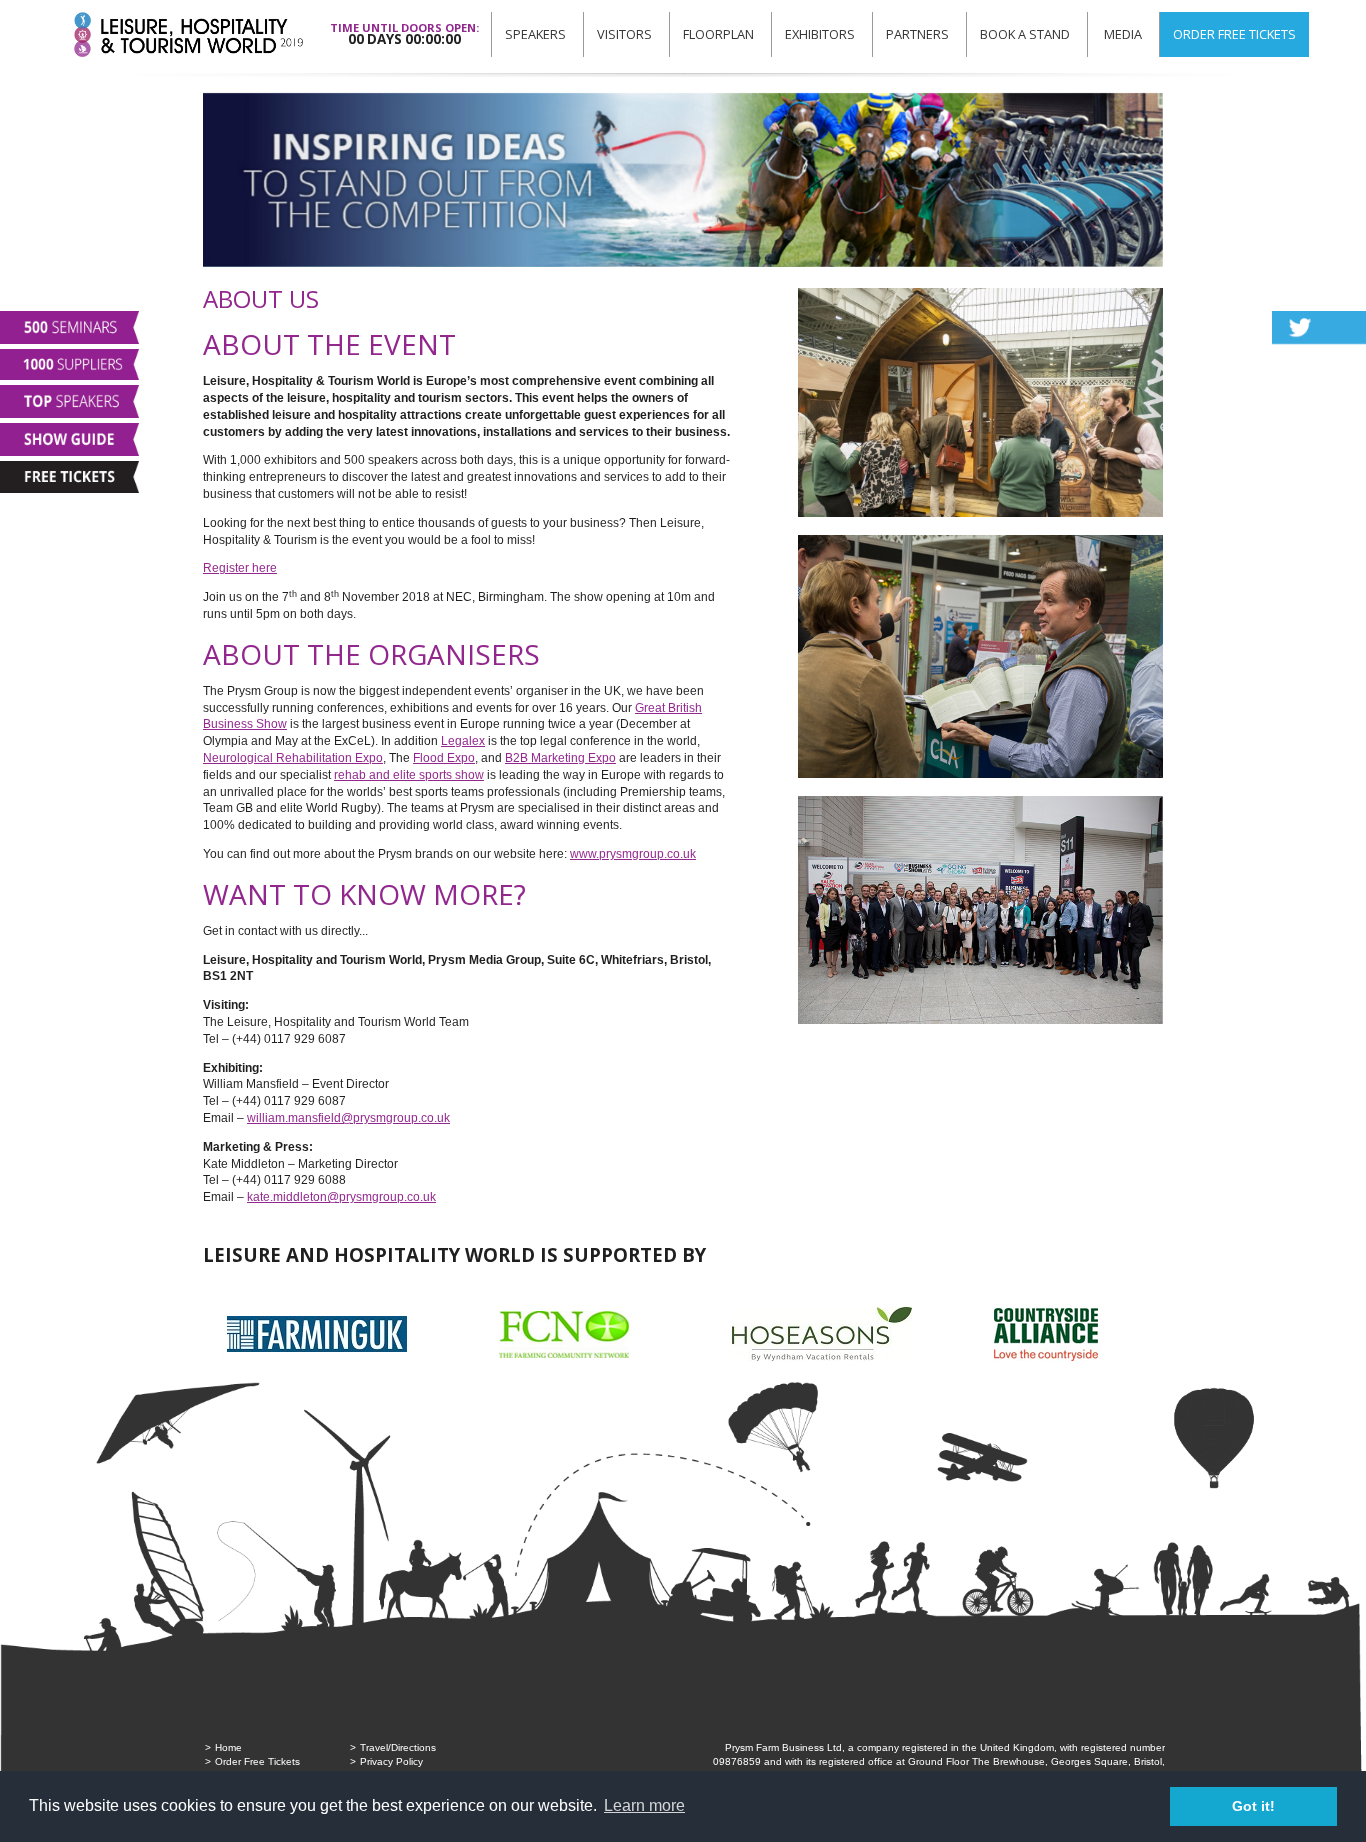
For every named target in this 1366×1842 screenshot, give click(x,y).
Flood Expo (444, 758)
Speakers (535, 34)
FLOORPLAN (718, 34)
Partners (917, 34)
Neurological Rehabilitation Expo (293, 758)
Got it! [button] (1253, 1806)
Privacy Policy (391, 1761)
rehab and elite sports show (409, 775)
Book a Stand (1025, 34)
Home (228, 1747)
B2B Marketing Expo (560, 758)
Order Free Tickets (1234, 34)
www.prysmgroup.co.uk (633, 854)
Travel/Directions (398, 1747)
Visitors (624, 34)
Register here (240, 568)
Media (1123, 34)
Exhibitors (820, 34)
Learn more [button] (644, 1805)
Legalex (463, 741)
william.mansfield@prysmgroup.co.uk (348, 1118)
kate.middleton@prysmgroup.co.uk (341, 1197)
